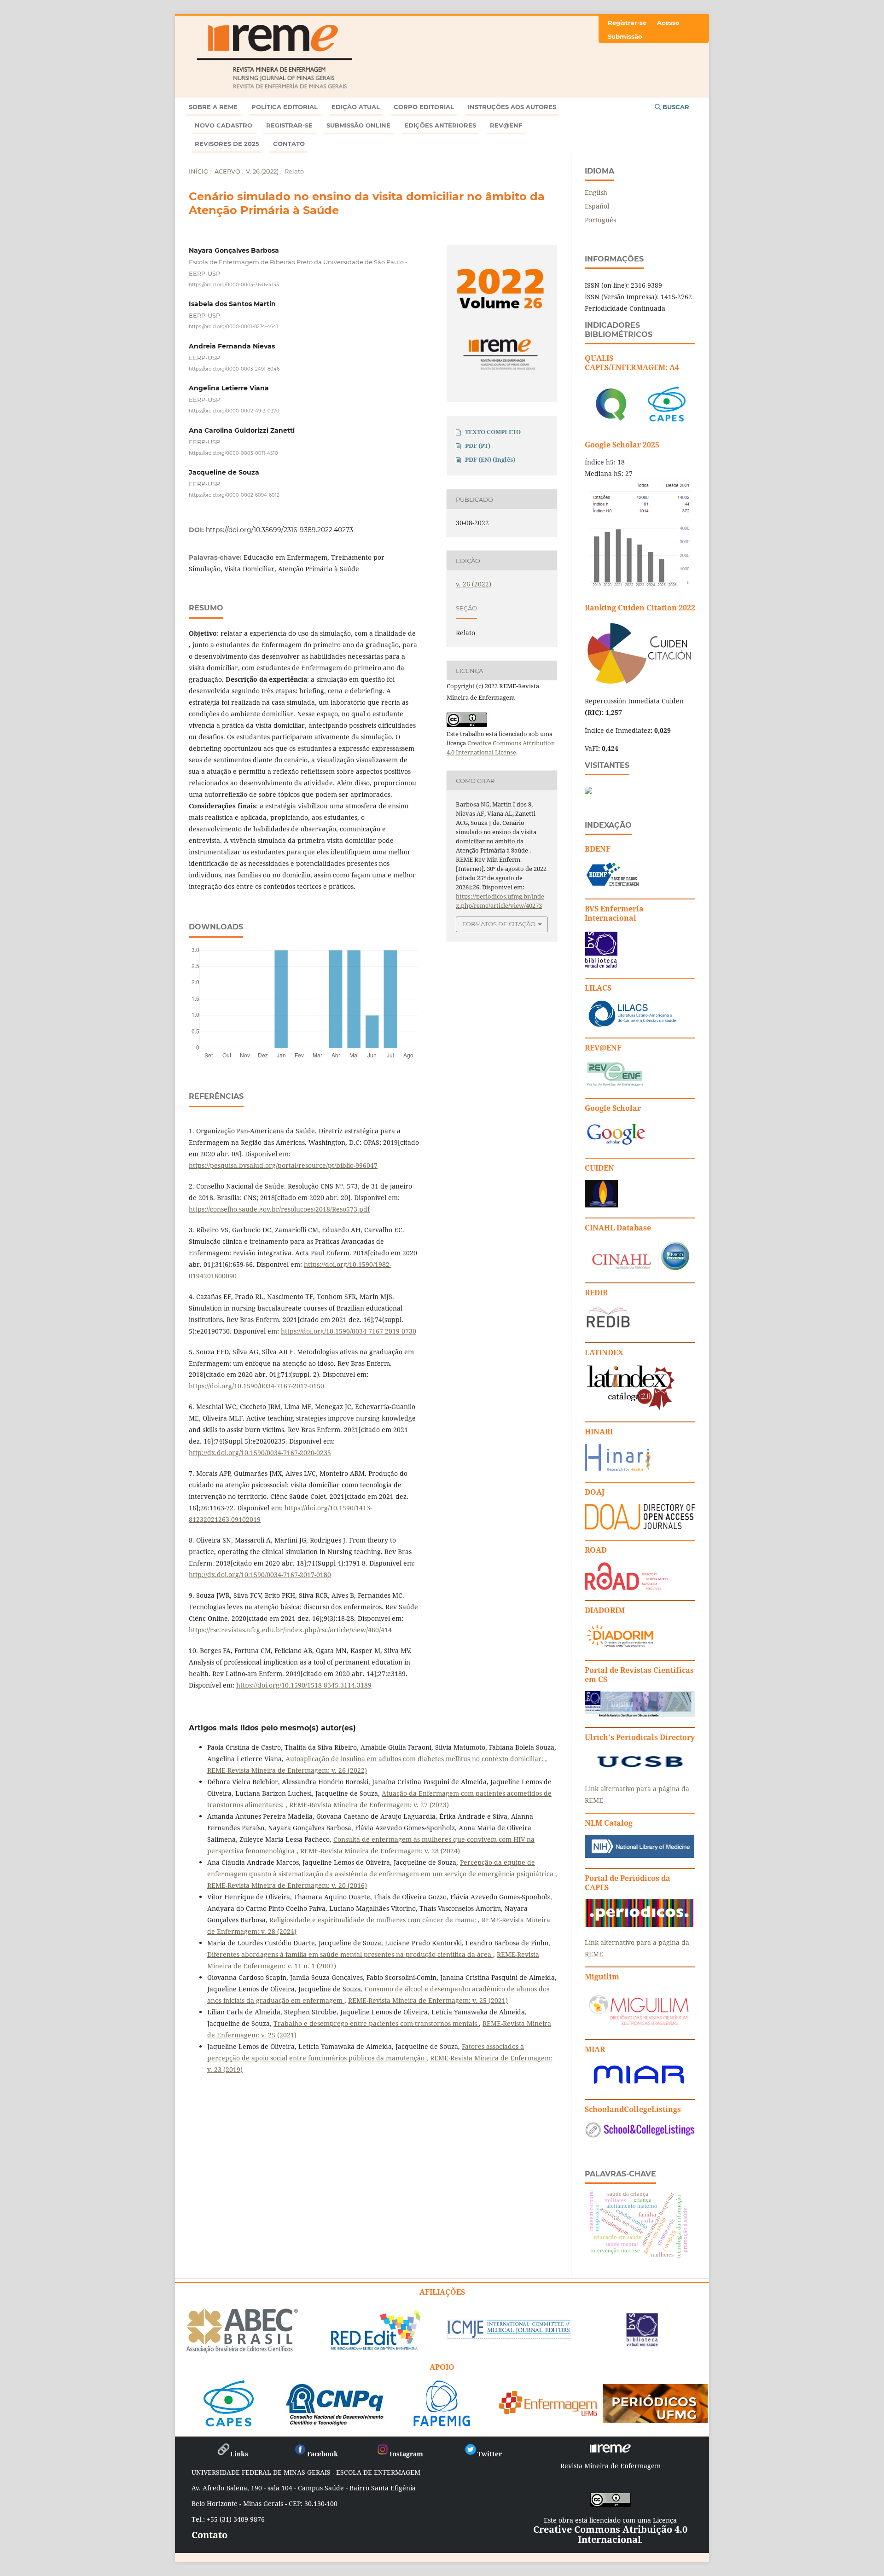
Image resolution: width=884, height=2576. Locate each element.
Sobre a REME (213, 107)
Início (199, 171)
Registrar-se (289, 125)
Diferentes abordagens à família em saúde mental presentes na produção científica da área (350, 1954)
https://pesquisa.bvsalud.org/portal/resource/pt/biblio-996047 (283, 1165)
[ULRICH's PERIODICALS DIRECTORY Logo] (640, 1771)
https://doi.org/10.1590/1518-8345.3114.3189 (304, 1685)
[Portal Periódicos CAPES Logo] (639, 1924)
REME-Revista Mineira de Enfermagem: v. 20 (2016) (287, 1885)
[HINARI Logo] (618, 1469)
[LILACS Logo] (633, 1025)
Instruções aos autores (512, 107)
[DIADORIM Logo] (620, 1647)
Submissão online (358, 125)
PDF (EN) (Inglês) (490, 459)
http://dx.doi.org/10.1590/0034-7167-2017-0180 (260, 1575)
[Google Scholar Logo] (616, 1145)
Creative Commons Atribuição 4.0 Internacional (610, 2534)
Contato (289, 144)
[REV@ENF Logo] (615, 1085)
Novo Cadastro (224, 125)
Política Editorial (285, 107)
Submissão (625, 36)
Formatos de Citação (499, 924)
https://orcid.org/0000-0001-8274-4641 (233, 327)
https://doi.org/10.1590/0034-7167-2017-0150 (256, 1386)
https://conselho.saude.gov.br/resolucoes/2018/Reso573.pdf (279, 1209)
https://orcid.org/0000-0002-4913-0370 (234, 411)
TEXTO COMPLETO (493, 432)
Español (597, 206)
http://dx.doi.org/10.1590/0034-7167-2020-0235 (260, 1453)
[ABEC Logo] (242, 2351)
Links (239, 2454)
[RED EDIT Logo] (375, 2349)
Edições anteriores (440, 125)
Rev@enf (506, 125)
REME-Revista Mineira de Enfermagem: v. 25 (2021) (428, 2000)
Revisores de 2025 (227, 144)
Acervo (227, 171)
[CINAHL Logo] (638, 1270)
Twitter (490, 2454)
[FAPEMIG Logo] (442, 2423)
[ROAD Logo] (626, 1587)
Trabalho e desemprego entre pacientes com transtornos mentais (376, 2023)
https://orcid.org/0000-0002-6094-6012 (234, 495)
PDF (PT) (478, 446)
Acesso (668, 23)
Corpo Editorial (424, 107)
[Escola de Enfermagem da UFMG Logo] (549, 2413)
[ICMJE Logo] (509, 2338)
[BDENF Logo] (613, 886)
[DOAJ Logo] (640, 1527)
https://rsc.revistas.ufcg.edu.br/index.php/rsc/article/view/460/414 (290, 1630)
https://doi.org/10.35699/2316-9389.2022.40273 (279, 530)
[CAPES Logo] (229, 2423)
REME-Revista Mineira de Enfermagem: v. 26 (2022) (287, 1770)
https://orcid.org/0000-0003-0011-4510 (233, 453)
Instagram (406, 2454)
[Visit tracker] (588, 792)
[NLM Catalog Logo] (640, 1855)
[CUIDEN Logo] (601, 1205)
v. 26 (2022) (262, 171)
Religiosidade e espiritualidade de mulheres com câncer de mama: (374, 1920)
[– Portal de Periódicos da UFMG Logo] (655, 2419)
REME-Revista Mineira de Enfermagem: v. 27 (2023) (369, 1805)
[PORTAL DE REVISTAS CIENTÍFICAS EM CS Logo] (640, 1714)
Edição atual (356, 107)
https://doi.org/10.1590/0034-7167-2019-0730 (349, 1331)
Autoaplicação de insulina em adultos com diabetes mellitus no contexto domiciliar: (415, 1759)
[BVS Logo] (642, 2343)
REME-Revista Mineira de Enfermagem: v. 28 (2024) (380, 1851)
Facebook (323, 2454)
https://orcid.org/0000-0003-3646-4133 (234, 284)
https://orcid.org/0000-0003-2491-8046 (234, 368)
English (596, 192)
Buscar (675, 107)
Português (600, 220)
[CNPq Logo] (335, 2423)
